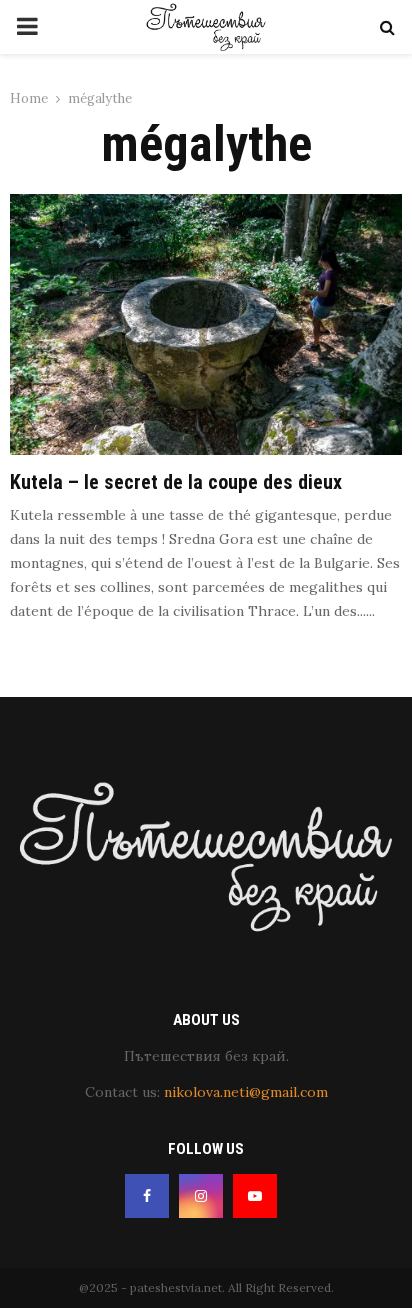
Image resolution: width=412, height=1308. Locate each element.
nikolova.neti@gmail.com (246, 1092)
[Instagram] (201, 1196)
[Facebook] (147, 1196)
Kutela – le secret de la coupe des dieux (176, 482)
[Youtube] (255, 1196)
